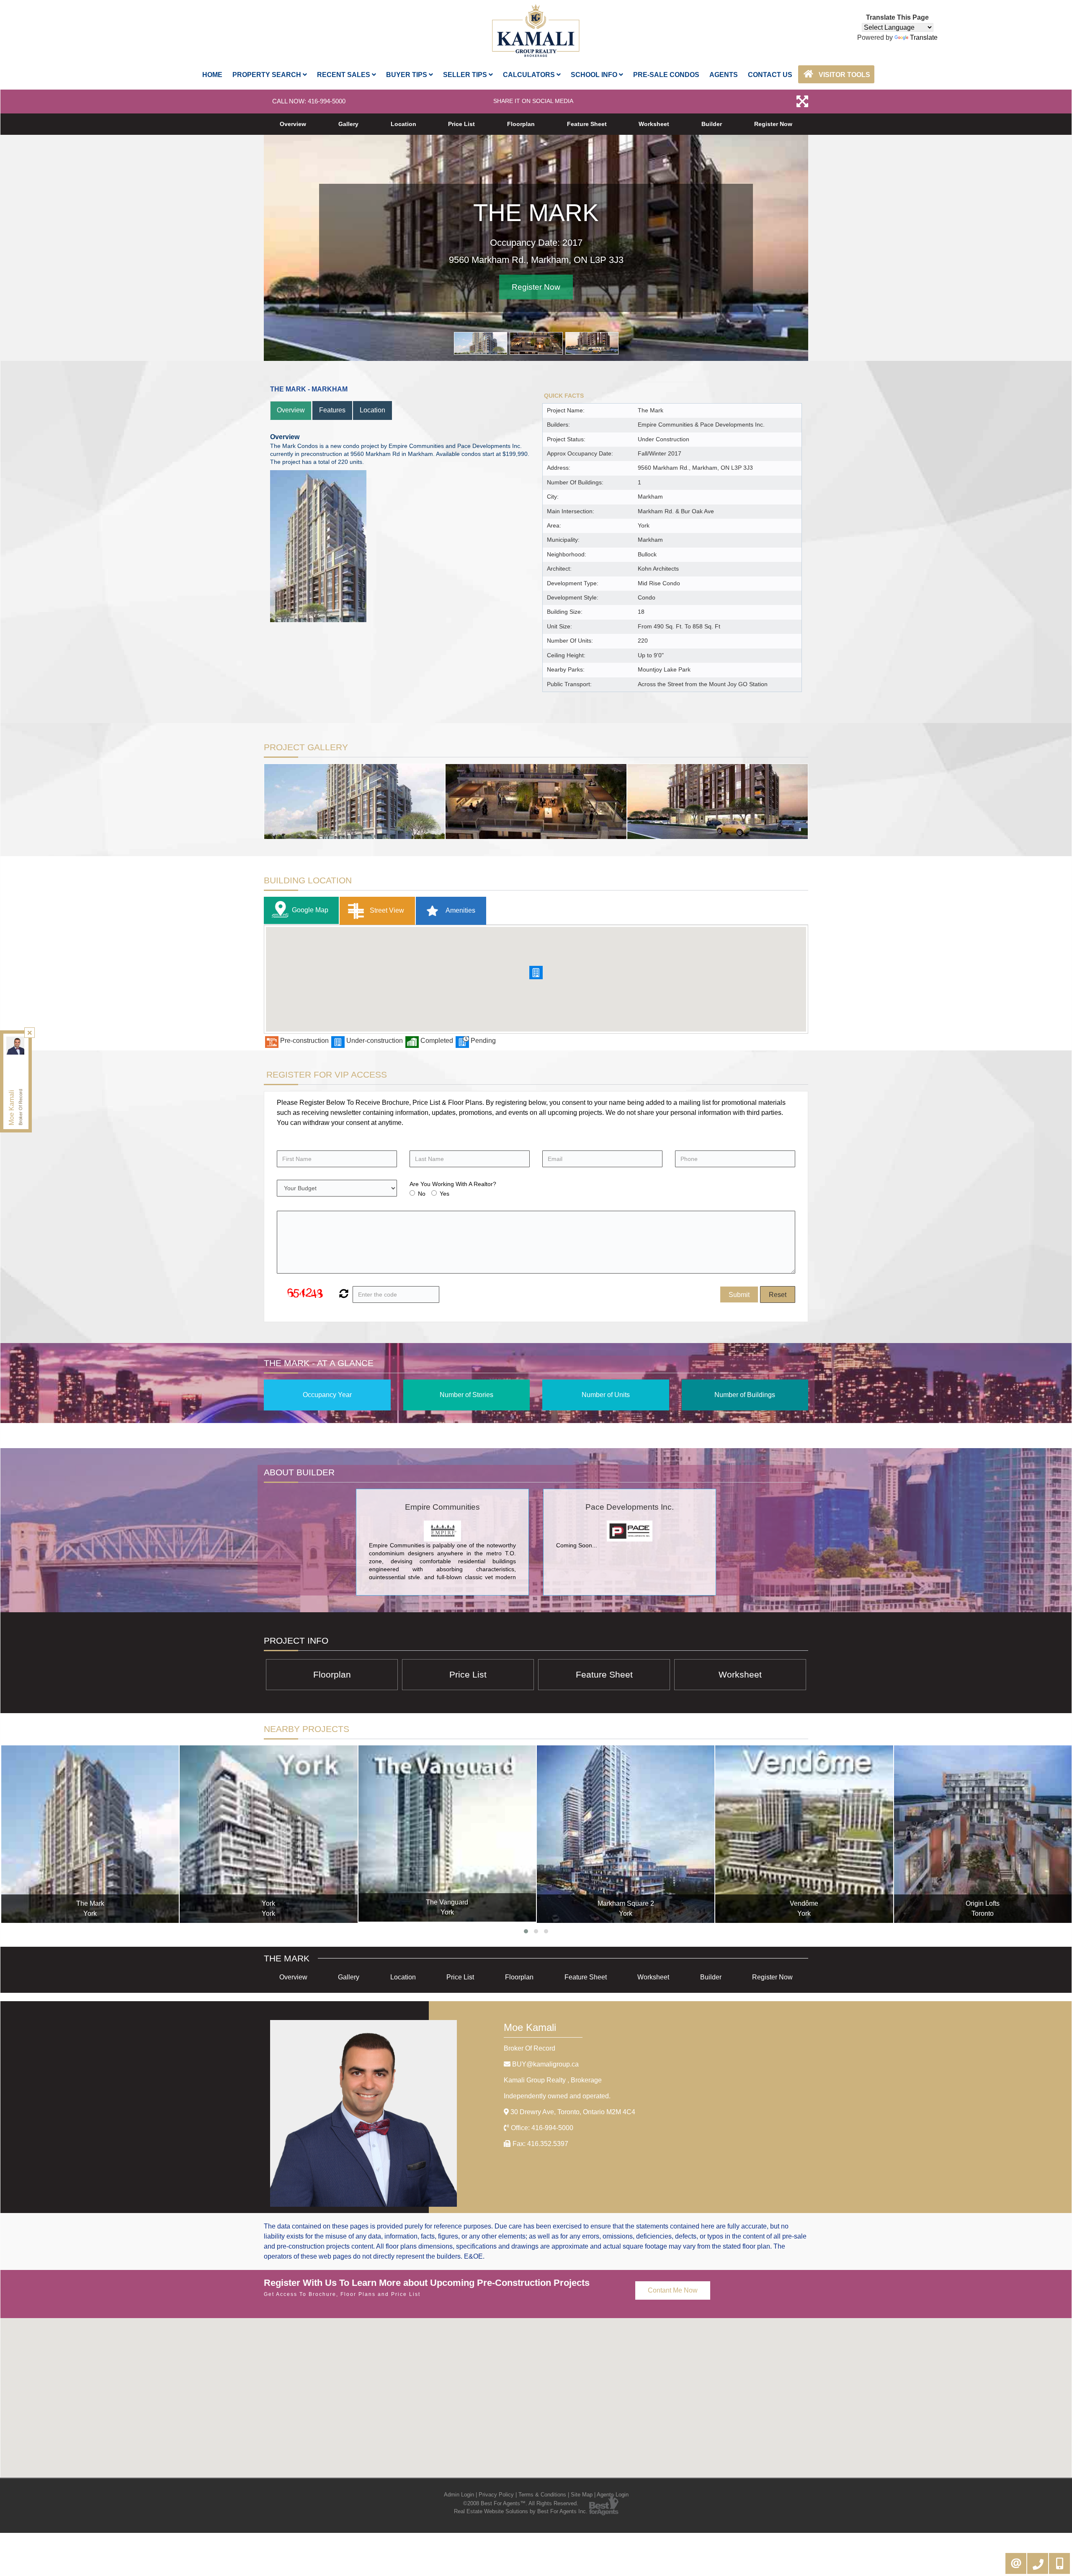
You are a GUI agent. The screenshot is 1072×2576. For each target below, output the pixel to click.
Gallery (348, 124)
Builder (712, 124)
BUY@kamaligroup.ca (545, 2064)
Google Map (310, 910)
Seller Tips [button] (466, 75)
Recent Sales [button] (344, 75)
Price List (461, 124)
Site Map (582, 2495)
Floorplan (521, 124)
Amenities (460, 910)
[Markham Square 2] (626, 1834)
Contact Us (770, 75)
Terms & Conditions (542, 2495)
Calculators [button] (530, 75)
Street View (386, 910)
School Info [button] (595, 75)
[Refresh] (343, 1294)
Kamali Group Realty (553, 2080)
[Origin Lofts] (983, 1834)
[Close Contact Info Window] (30, 1033)
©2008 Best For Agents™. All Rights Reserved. (521, 2503)
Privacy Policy (496, 2495)
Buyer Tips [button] (407, 75)
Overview (293, 124)
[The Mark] (90, 1834)
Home (212, 75)
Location (403, 124)
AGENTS (724, 75)
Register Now (773, 124)
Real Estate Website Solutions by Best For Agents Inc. (521, 2511)
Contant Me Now (673, 2290)
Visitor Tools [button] (844, 75)
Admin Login (459, 2495)
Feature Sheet (587, 124)
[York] (268, 1834)
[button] (536, 973)
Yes (445, 1194)
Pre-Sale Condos (666, 75)
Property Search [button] (268, 75)
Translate (924, 37)
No (422, 1194)
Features (332, 410)
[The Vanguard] (447, 1834)
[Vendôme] (804, 1834)
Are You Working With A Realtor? (453, 1184)
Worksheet (654, 124)
